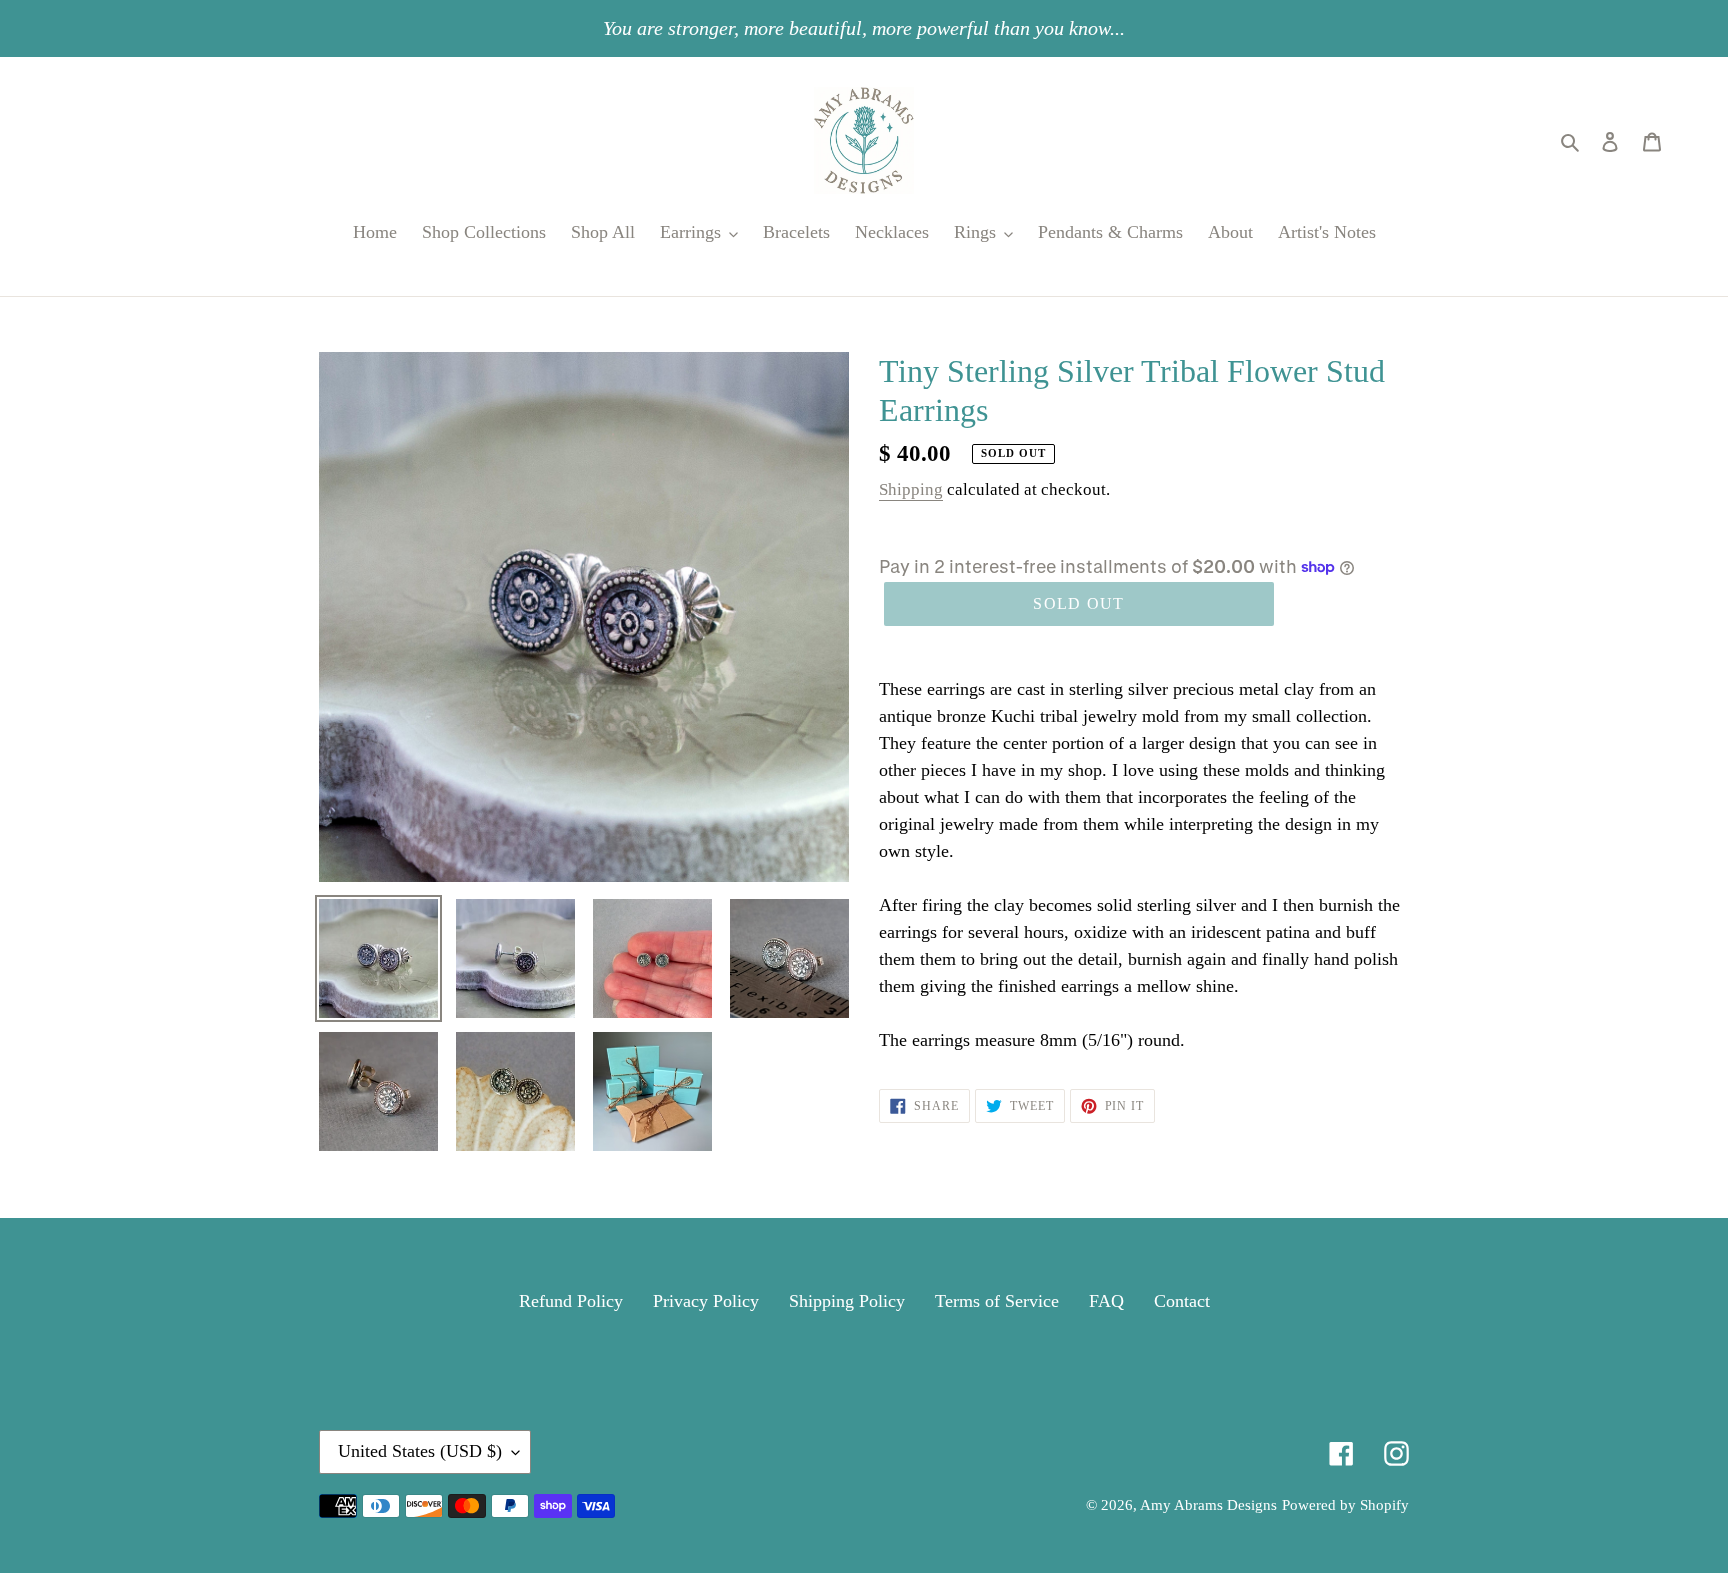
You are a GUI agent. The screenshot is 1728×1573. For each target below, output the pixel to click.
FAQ (1106, 1301)
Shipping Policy (847, 1301)
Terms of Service (997, 1301)
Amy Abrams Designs (1208, 1505)
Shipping (911, 489)
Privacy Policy (706, 1301)
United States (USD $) (420, 1451)
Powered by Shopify (1345, 1505)
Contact (1182, 1301)
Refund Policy (571, 1301)
